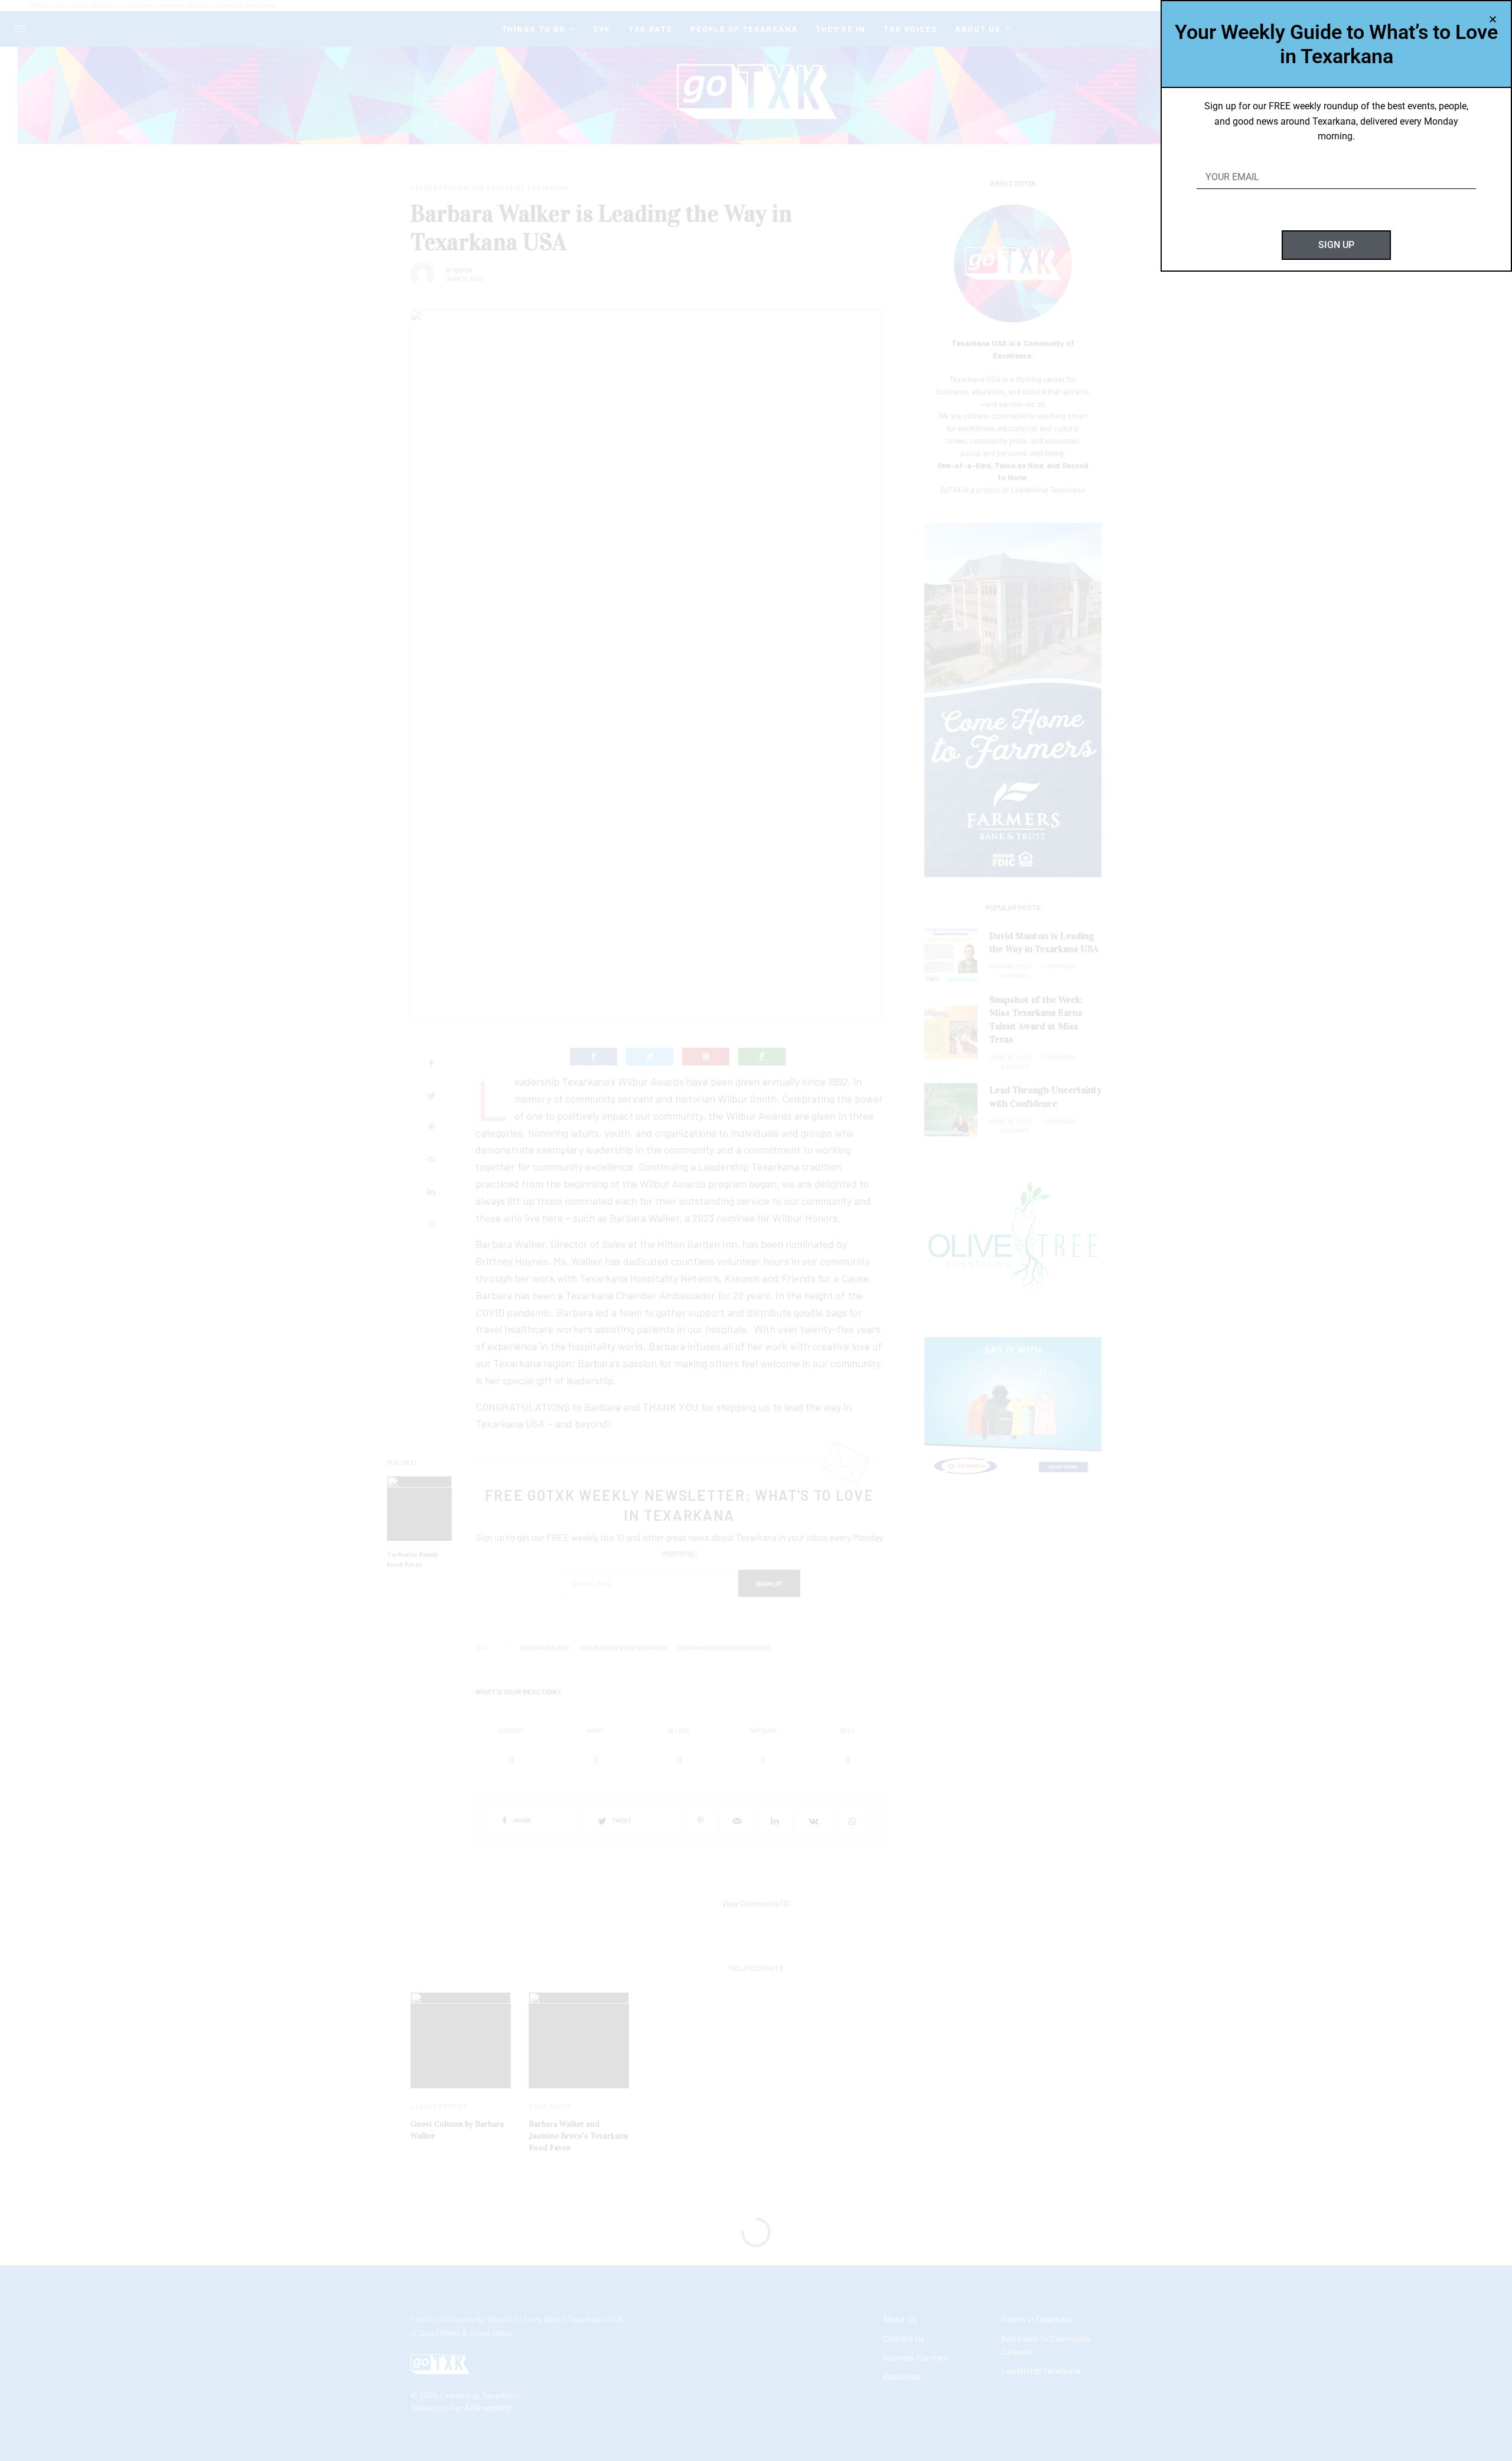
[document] (756, 1230)
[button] (1493, 19)
